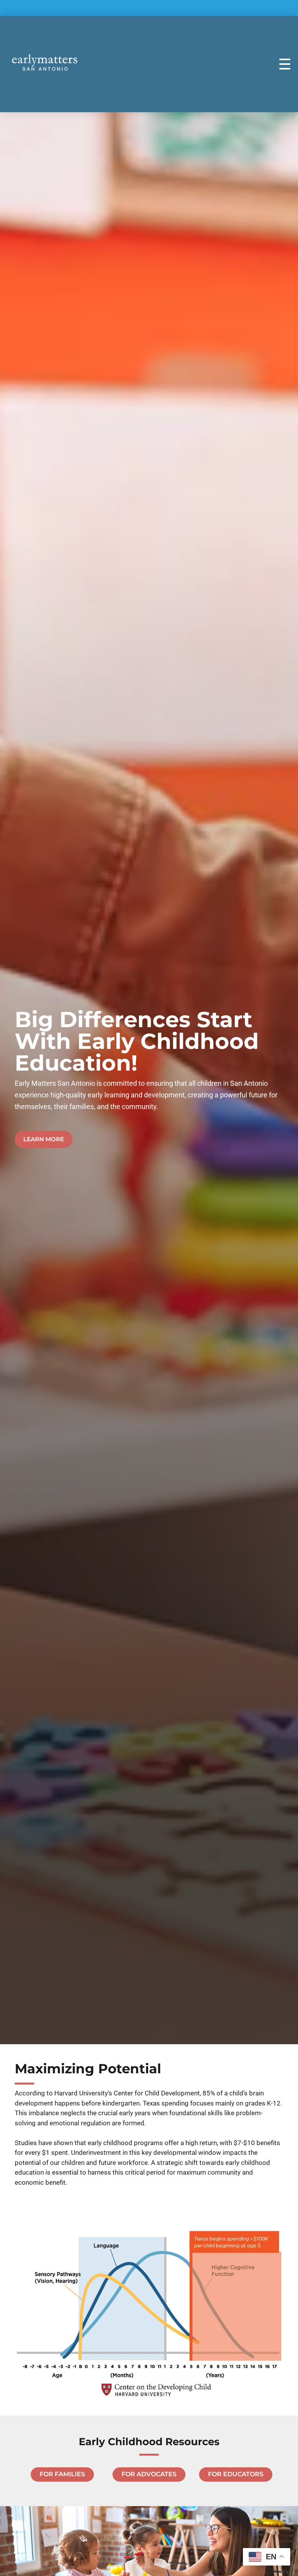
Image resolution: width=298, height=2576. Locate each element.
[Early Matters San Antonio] (45, 62)
